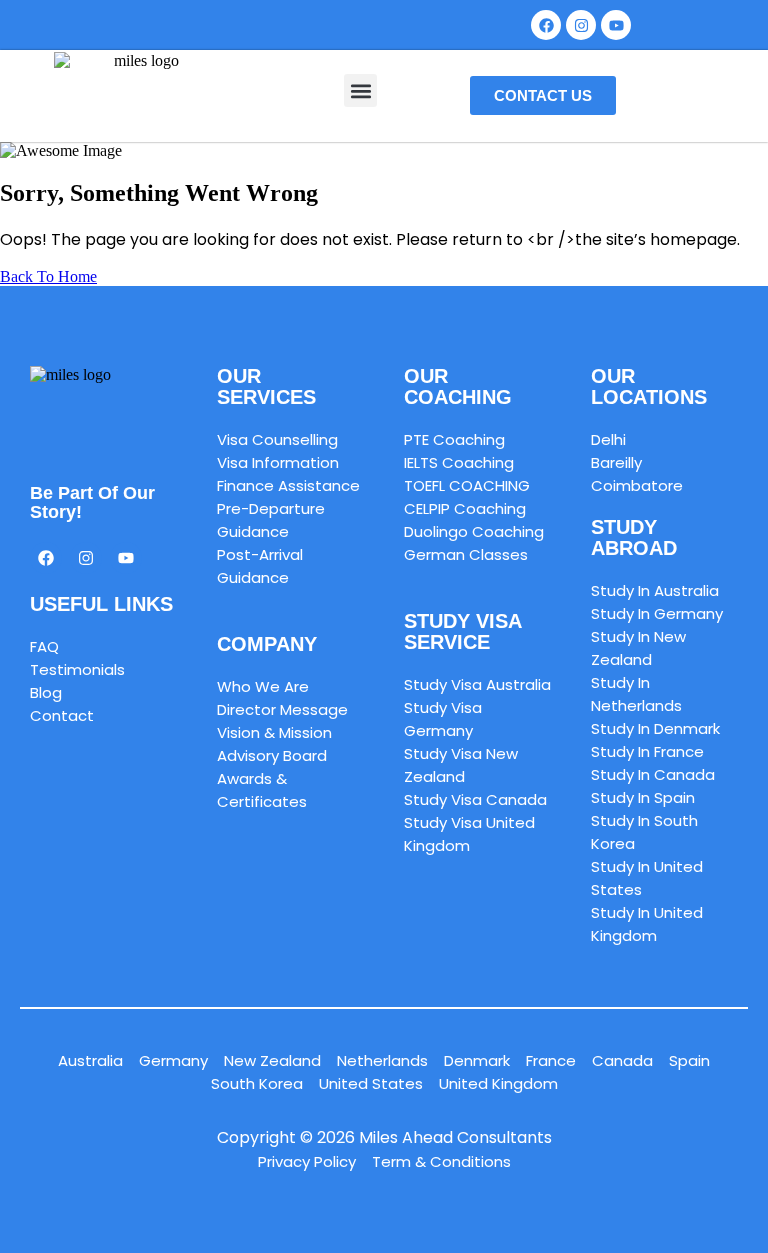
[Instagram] (581, 25)
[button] (360, 90)
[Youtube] (126, 558)
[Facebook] (546, 25)
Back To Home (48, 276)
